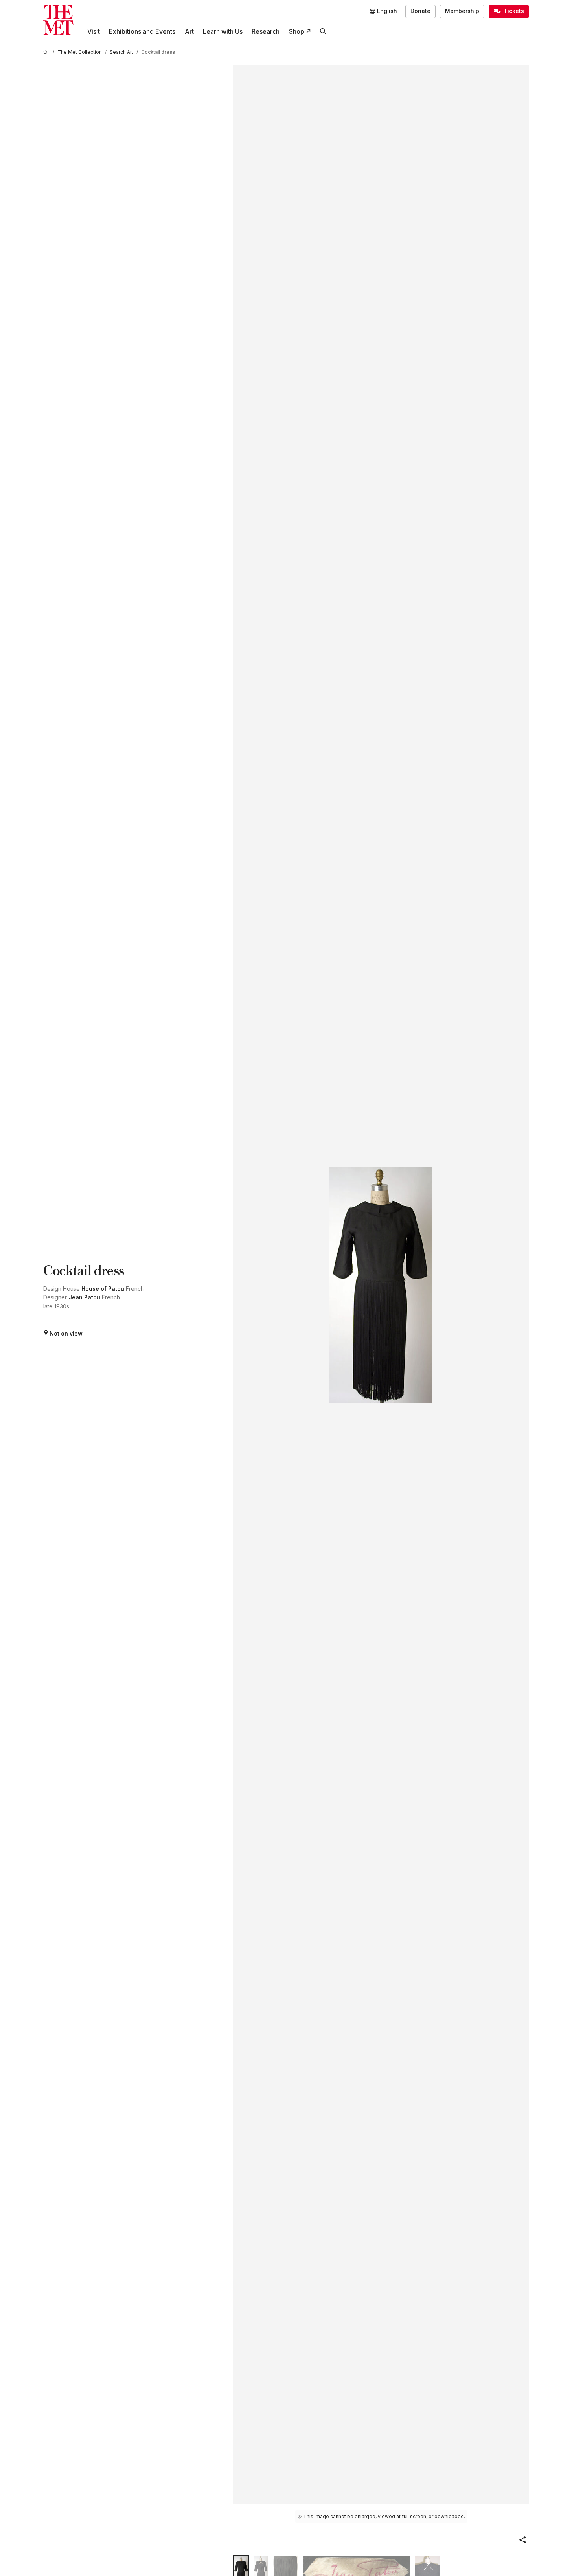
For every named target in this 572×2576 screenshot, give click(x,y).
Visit (94, 31)
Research (266, 31)
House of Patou (103, 1289)
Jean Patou (84, 1297)
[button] (522, 2540)
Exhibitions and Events (142, 31)
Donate (420, 11)
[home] (46, 52)
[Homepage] (58, 20)
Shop (297, 31)
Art (189, 31)
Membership (462, 11)
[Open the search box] (323, 32)
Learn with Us (223, 31)
